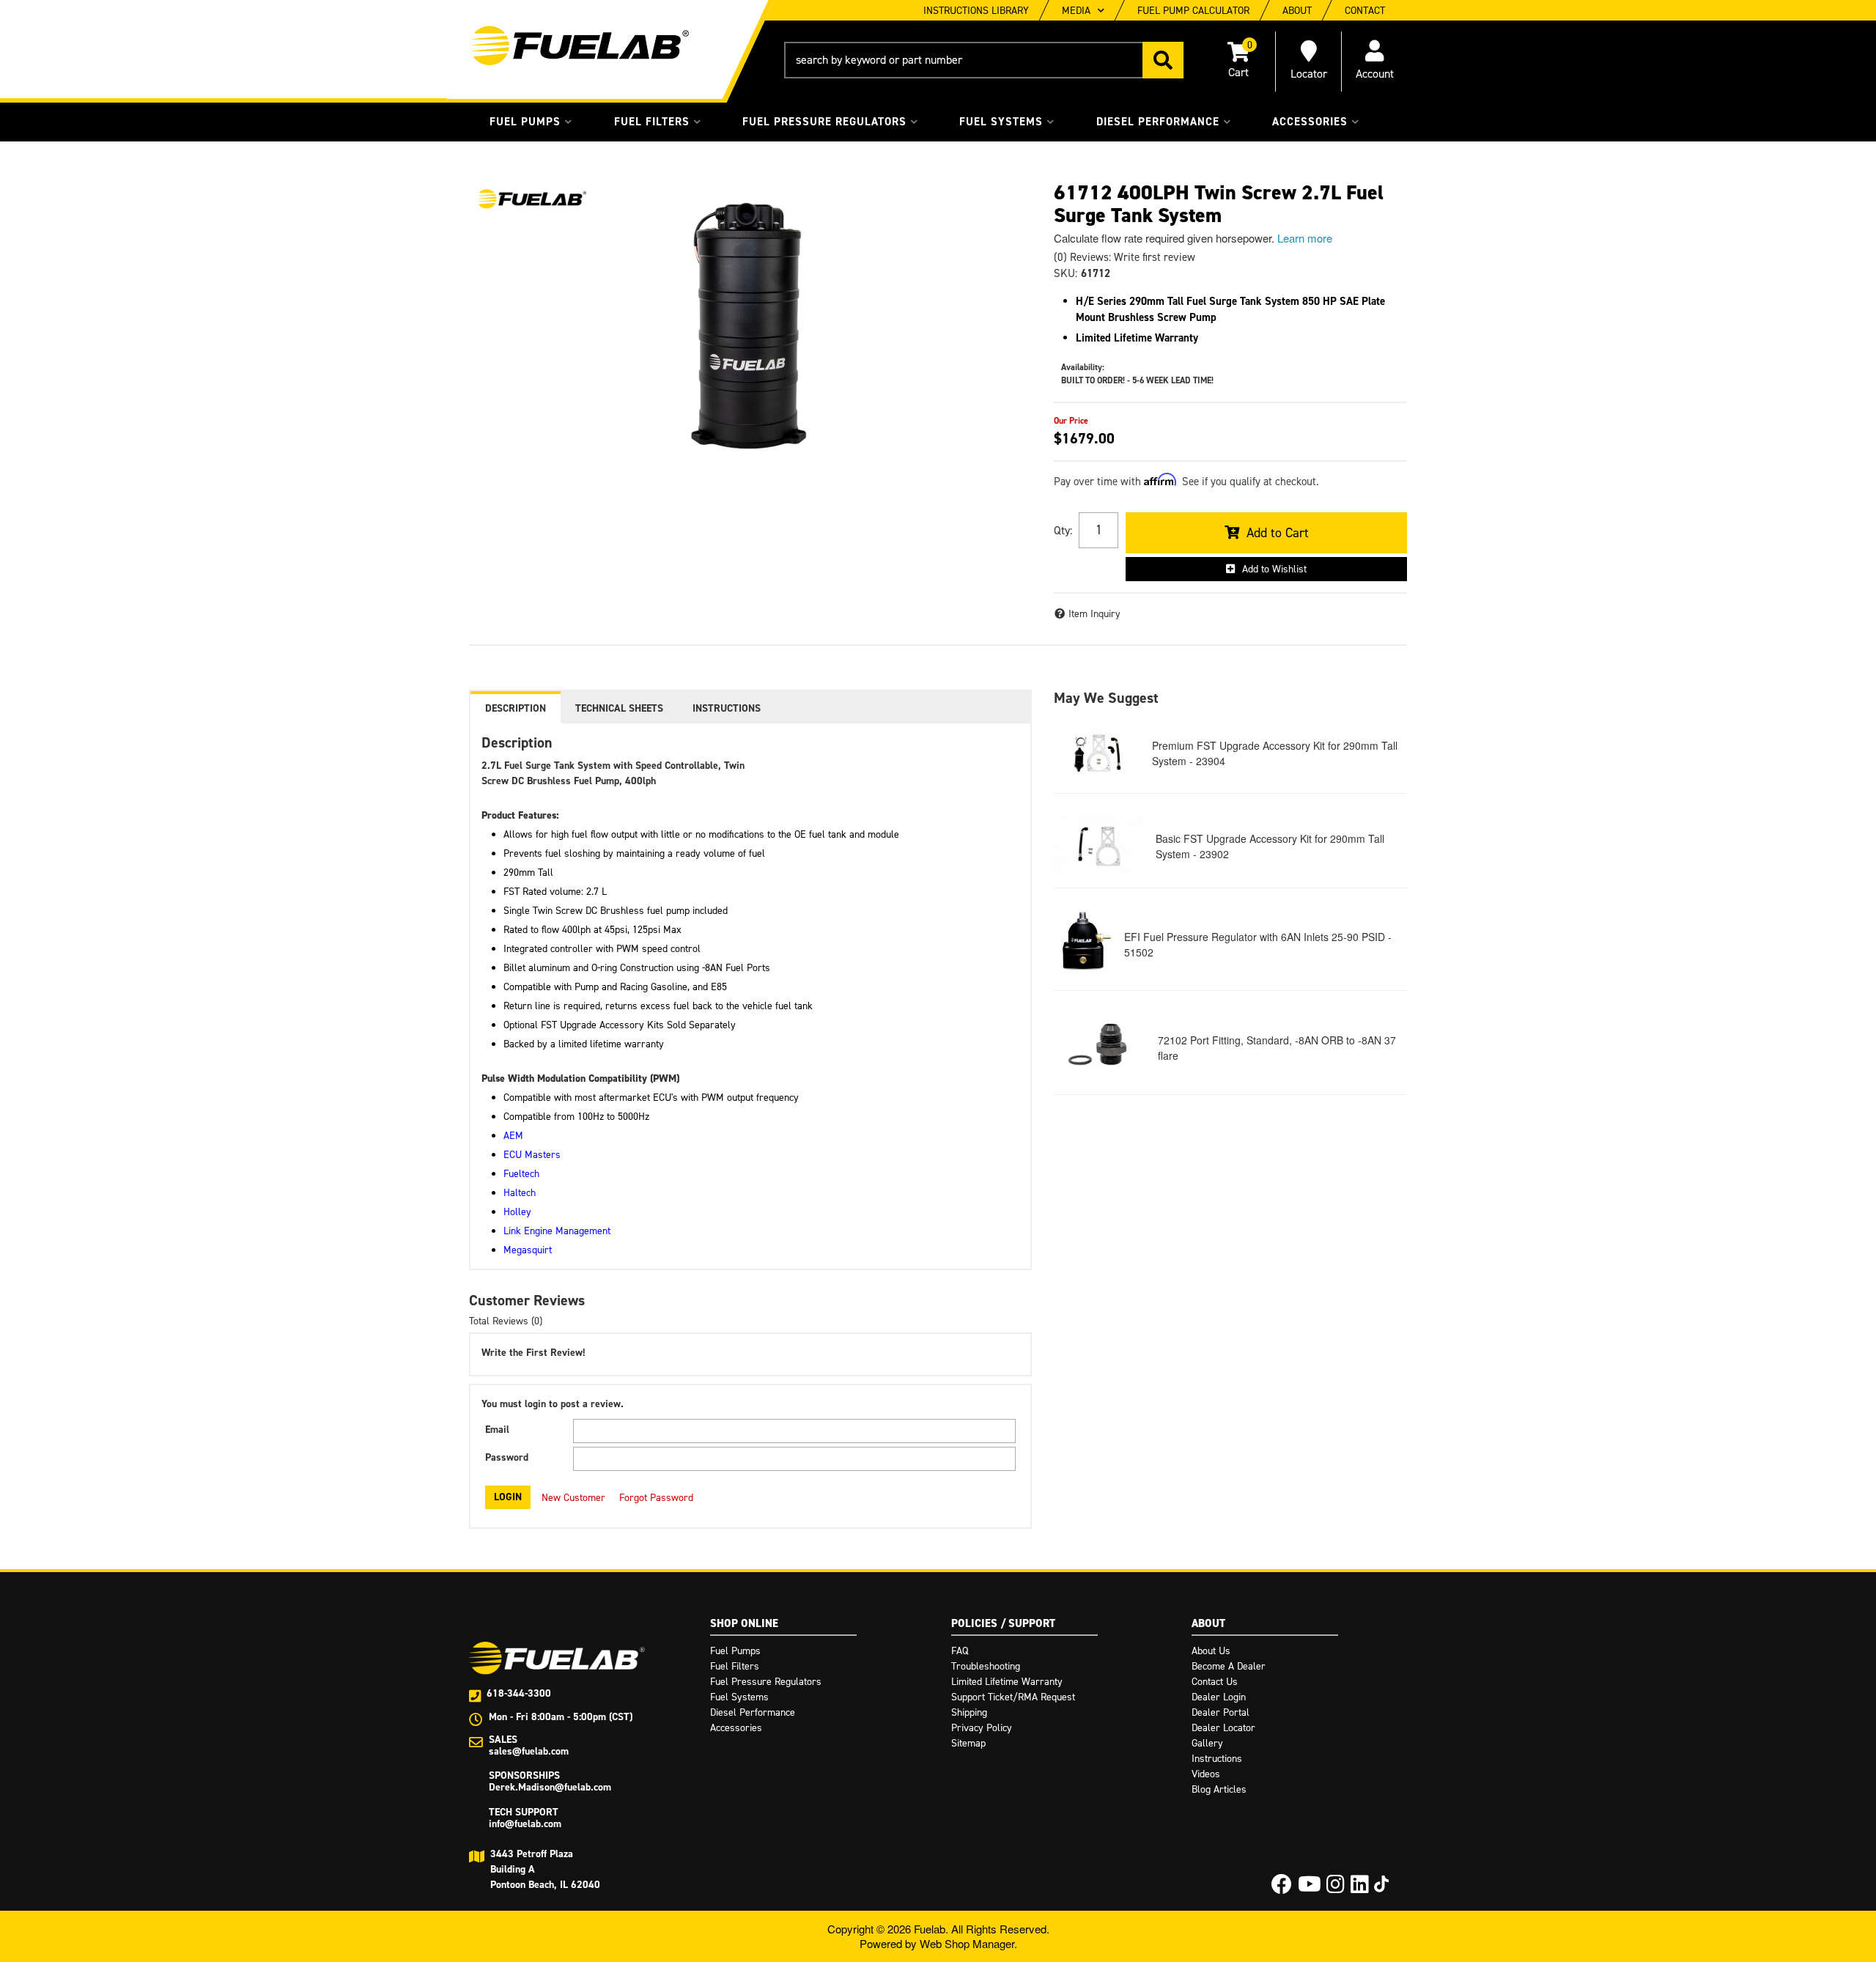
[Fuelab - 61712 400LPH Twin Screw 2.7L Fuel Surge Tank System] (531, 199)
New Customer (573, 1498)
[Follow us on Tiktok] (1381, 1884)
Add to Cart (1278, 533)
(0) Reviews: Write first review (1125, 257)
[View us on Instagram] (1336, 1888)
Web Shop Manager (967, 1943)
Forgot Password (656, 1498)
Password (507, 1457)
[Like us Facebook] (1282, 1888)
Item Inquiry (1094, 614)
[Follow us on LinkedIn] (1360, 1888)
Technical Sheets (619, 708)
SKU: (1066, 273)
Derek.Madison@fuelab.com (550, 1787)
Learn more (1305, 238)
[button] (984, 60)
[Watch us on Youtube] (1310, 1888)
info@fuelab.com (525, 1824)
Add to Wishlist (1274, 569)
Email (497, 1430)
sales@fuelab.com (529, 1751)
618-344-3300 (519, 1693)
